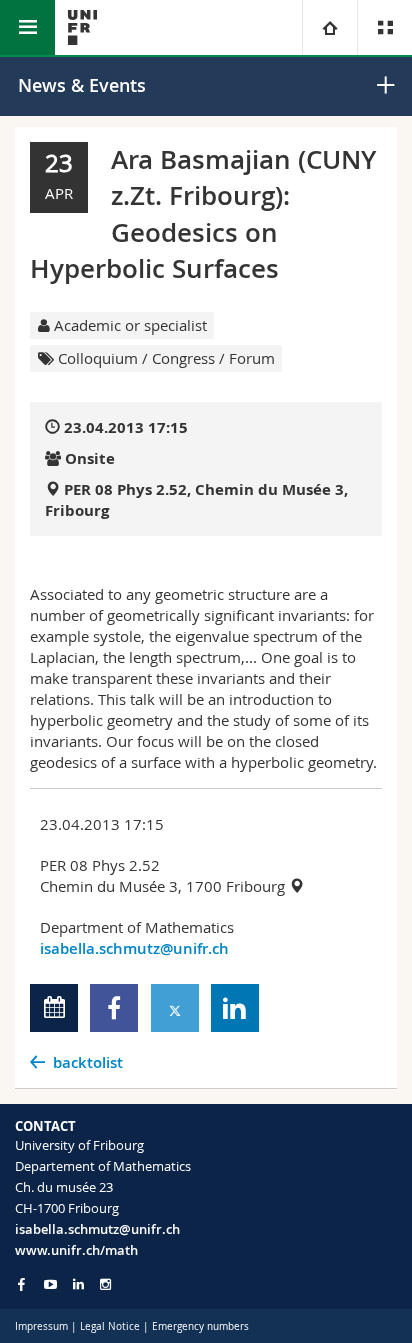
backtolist (88, 1062)
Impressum (41, 1326)
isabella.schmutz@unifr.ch (134, 948)
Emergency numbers (200, 1326)
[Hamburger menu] (27, 27)
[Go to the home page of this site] (82, 27)
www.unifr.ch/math (76, 1250)
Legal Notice (110, 1326)
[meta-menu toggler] (384, 27)
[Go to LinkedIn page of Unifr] (78, 1284)
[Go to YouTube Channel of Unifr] (50, 1284)
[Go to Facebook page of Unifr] (21, 1284)
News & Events (82, 85)
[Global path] (329, 27)
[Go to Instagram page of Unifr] (105, 1284)
